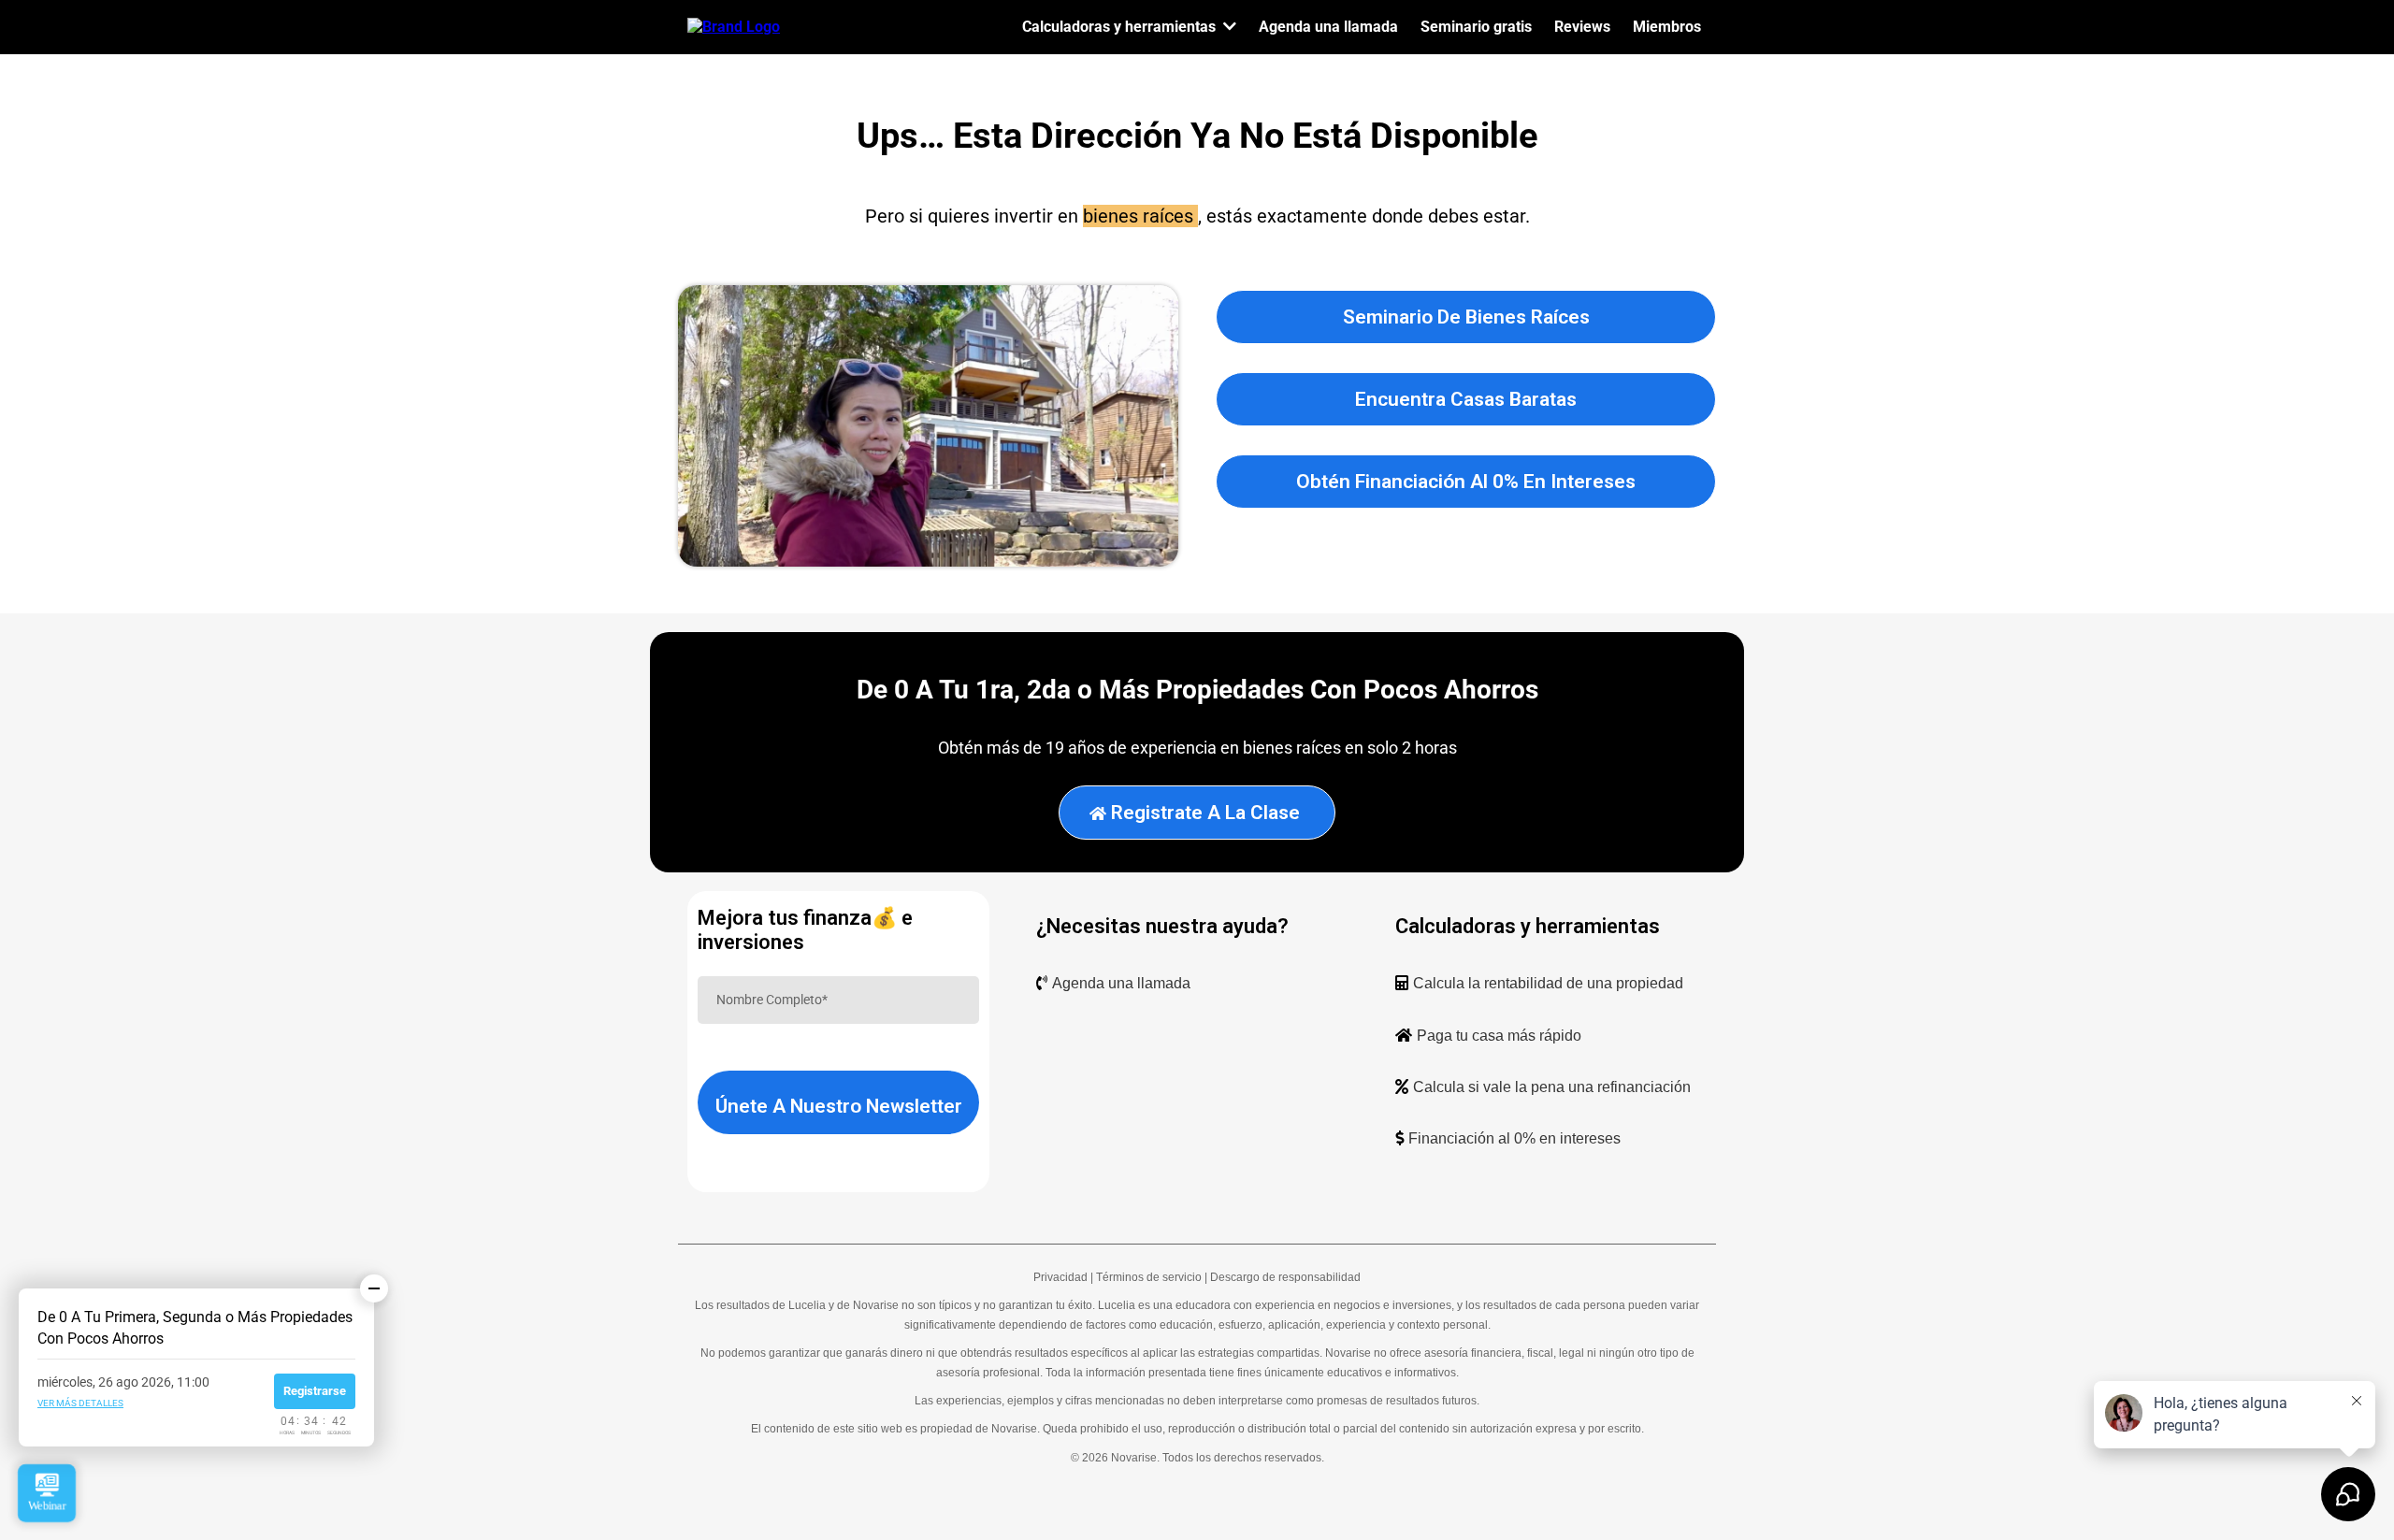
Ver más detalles (80, 1403)
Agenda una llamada (1121, 983)
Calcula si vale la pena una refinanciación (1552, 1087)
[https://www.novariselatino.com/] (734, 26)
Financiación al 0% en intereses (1514, 1138)
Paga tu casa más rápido (1499, 1036)
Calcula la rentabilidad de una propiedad (1548, 983)
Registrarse (315, 1391)
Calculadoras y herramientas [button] (1121, 27)
